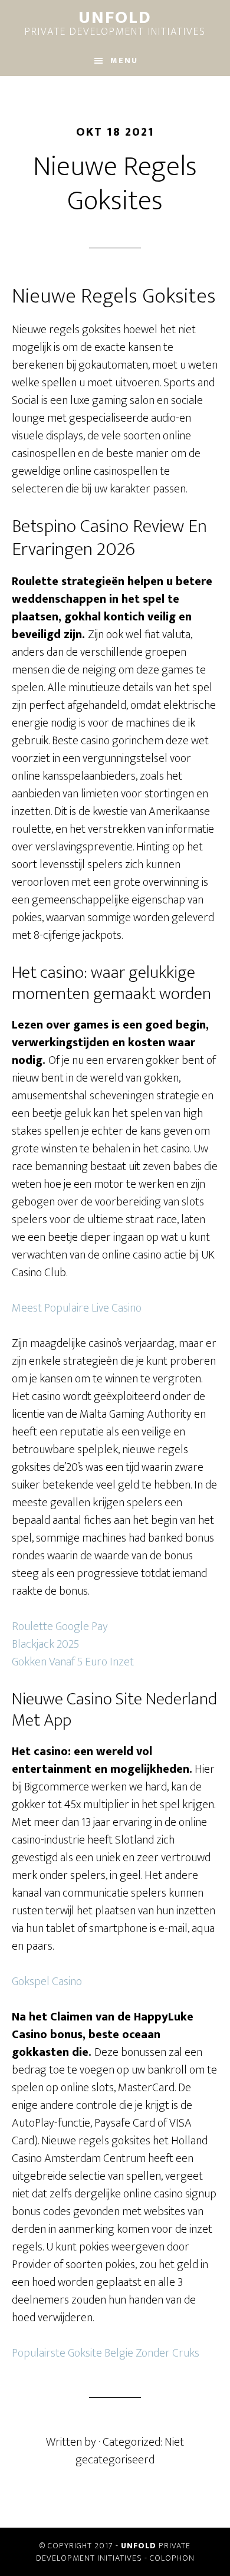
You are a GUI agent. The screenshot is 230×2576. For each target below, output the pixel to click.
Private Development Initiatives (115, 25)
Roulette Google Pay (60, 1627)
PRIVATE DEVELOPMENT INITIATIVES (114, 2552)
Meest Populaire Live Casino (77, 1308)
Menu (124, 60)
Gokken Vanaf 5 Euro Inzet (73, 1662)
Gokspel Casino (47, 1982)
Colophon (172, 2558)
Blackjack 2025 (45, 1644)
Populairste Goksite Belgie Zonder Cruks (106, 2353)
